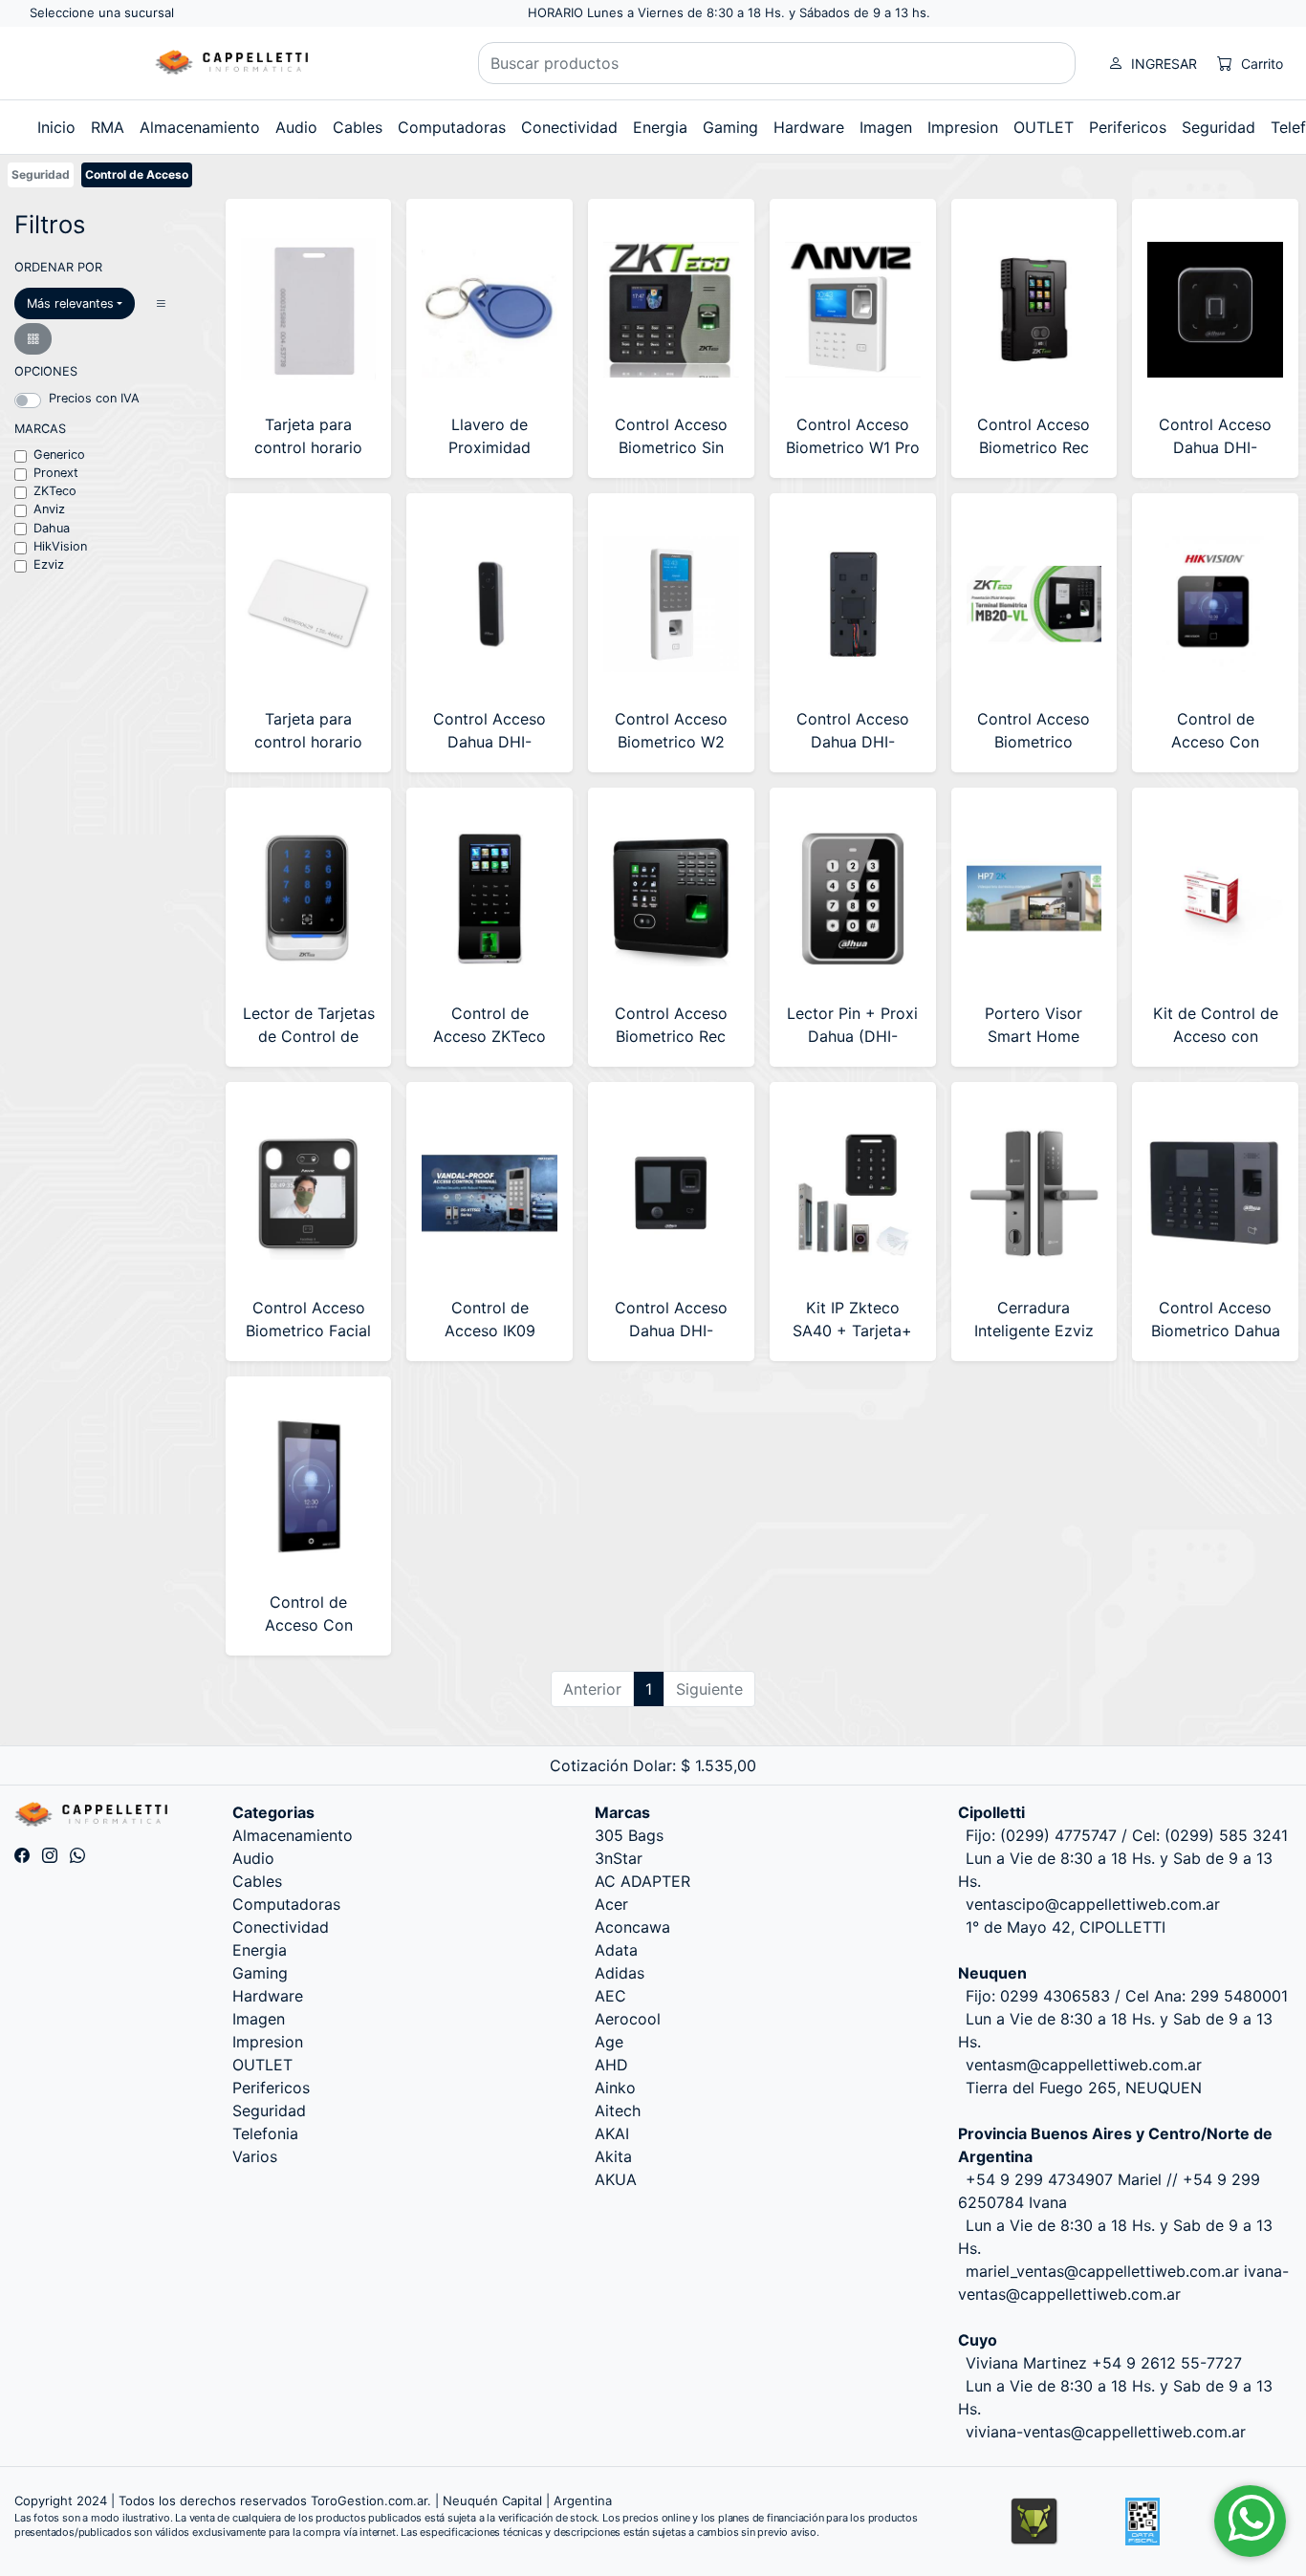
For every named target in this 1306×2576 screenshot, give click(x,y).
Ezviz (49, 564)
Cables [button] (358, 127)
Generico (59, 455)
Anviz (49, 509)
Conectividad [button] (569, 127)
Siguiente (709, 1689)
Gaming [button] (730, 127)
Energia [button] (660, 127)
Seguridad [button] (1219, 127)
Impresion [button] (963, 127)
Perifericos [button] (1128, 127)
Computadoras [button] (452, 127)
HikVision (60, 546)
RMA (108, 127)
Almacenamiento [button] (200, 127)
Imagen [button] (886, 127)
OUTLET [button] (1044, 127)
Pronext (56, 473)
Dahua (52, 528)
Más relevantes (70, 303)
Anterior (592, 1689)
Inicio (56, 127)
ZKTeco (55, 491)
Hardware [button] (809, 127)
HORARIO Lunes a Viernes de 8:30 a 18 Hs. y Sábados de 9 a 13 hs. (729, 12)
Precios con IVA (94, 398)
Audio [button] (296, 127)
